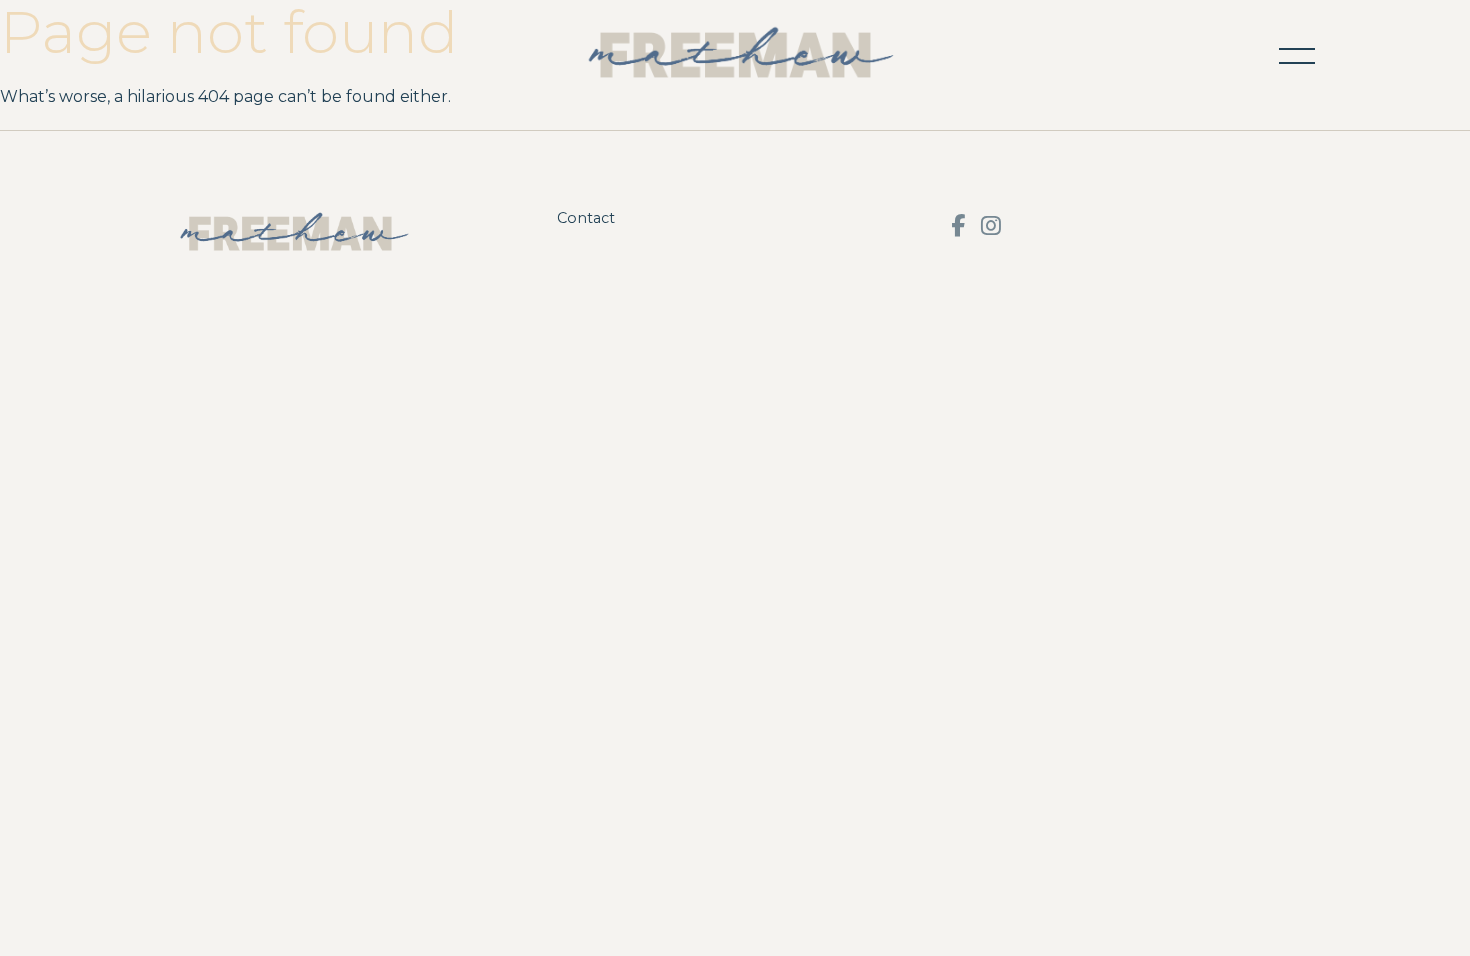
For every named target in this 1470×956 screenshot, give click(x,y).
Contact (586, 218)
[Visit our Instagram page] (991, 226)
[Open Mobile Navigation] (1297, 56)
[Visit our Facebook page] (958, 226)
